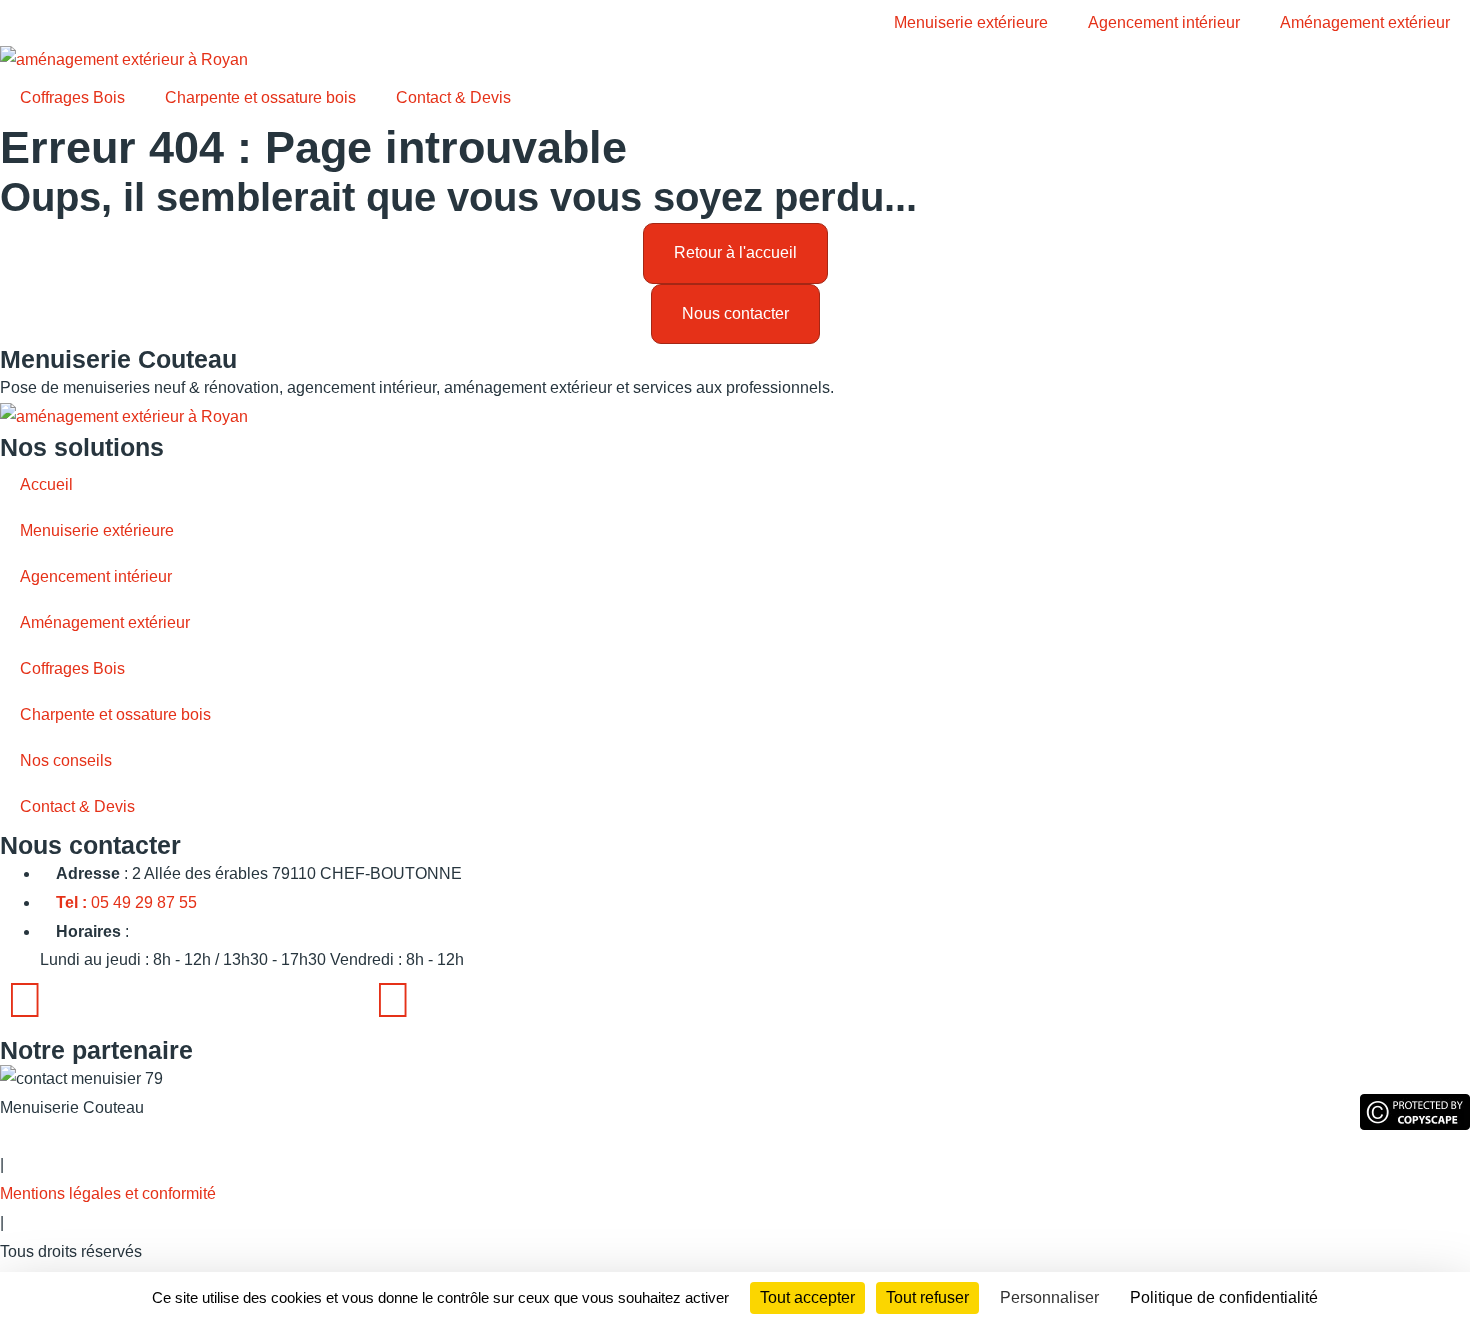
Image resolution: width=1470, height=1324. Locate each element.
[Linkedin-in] (393, 1000)
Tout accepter (807, 1297)
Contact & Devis (453, 97)
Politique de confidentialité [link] (1224, 1297)
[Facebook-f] (25, 1000)
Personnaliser (1049, 1297)
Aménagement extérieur (1365, 22)
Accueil (46, 484)
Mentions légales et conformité (108, 1193)
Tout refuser (927, 1297)
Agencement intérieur (1164, 22)
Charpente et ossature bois (260, 97)
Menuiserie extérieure (971, 22)
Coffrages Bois (72, 97)
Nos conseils (66, 760)
